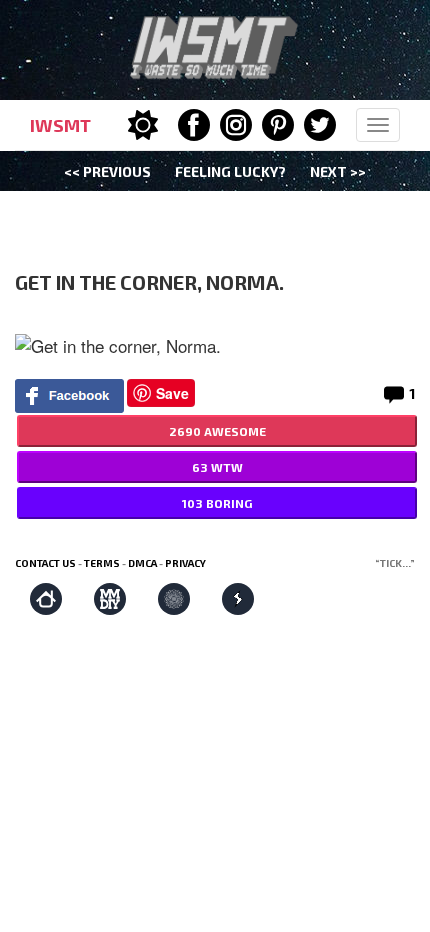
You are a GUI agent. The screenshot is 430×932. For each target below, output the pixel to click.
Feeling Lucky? (230, 171)
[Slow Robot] (238, 599)
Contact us (45, 563)
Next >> (338, 171)
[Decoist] (46, 599)
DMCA (142, 563)
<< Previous (107, 171)
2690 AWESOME (217, 431)
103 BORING (217, 503)
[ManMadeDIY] (110, 599)
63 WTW (217, 467)
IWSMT (60, 125)
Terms (102, 563)
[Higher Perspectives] (174, 599)
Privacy (185, 563)
